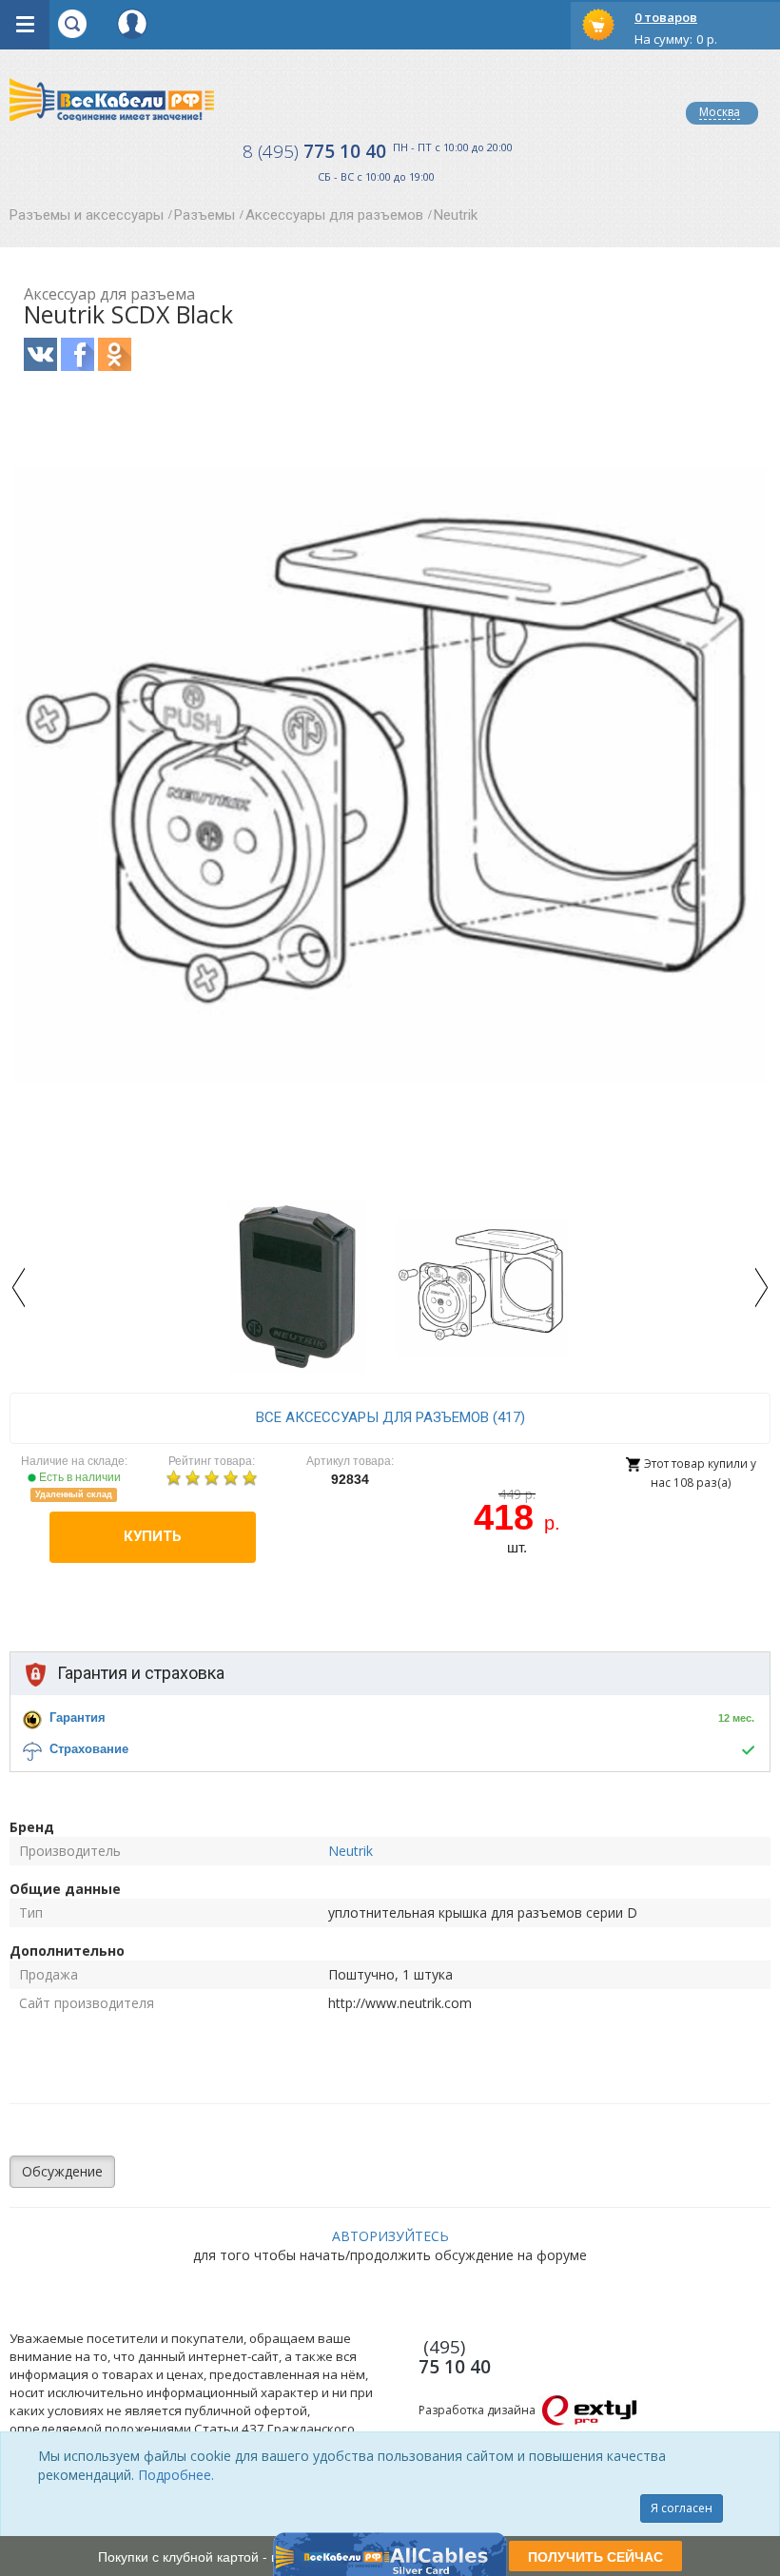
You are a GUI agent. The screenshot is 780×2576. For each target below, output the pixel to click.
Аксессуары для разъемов (334, 215)
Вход (132, 24)
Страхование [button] (89, 1749)
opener (25, 25)
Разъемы (205, 215)
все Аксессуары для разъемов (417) (390, 1417)
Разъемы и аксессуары (87, 215)
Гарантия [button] (78, 1717)
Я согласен (682, 2508)
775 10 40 (314, 151)
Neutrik (456, 215)
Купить (153, 1536)
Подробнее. (176, 2475)
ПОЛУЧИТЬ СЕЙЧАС (595, 2556)
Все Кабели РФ (112, 99)
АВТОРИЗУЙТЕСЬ (390, 2236)
